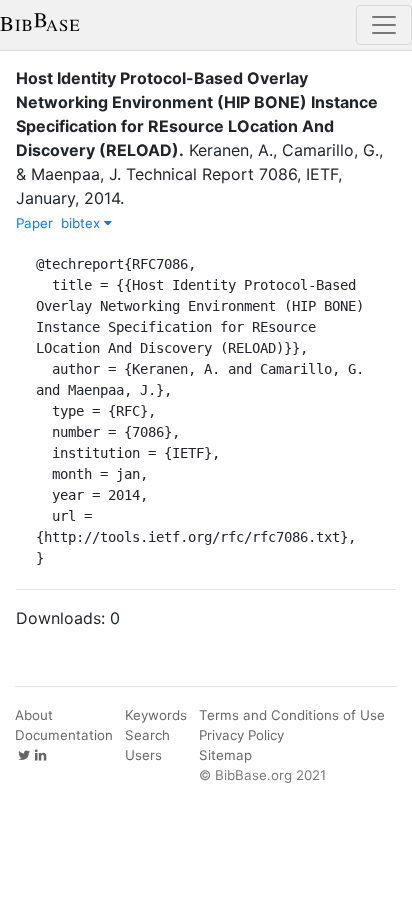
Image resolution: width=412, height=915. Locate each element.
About (34, 715)
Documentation (64, 735)
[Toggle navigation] (384, 25)
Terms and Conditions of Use (292, 715)
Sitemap (225, 755)
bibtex (82, 223)
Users (143, 755)
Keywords (156, 715)
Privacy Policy (241, 735)
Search (147, 735)
